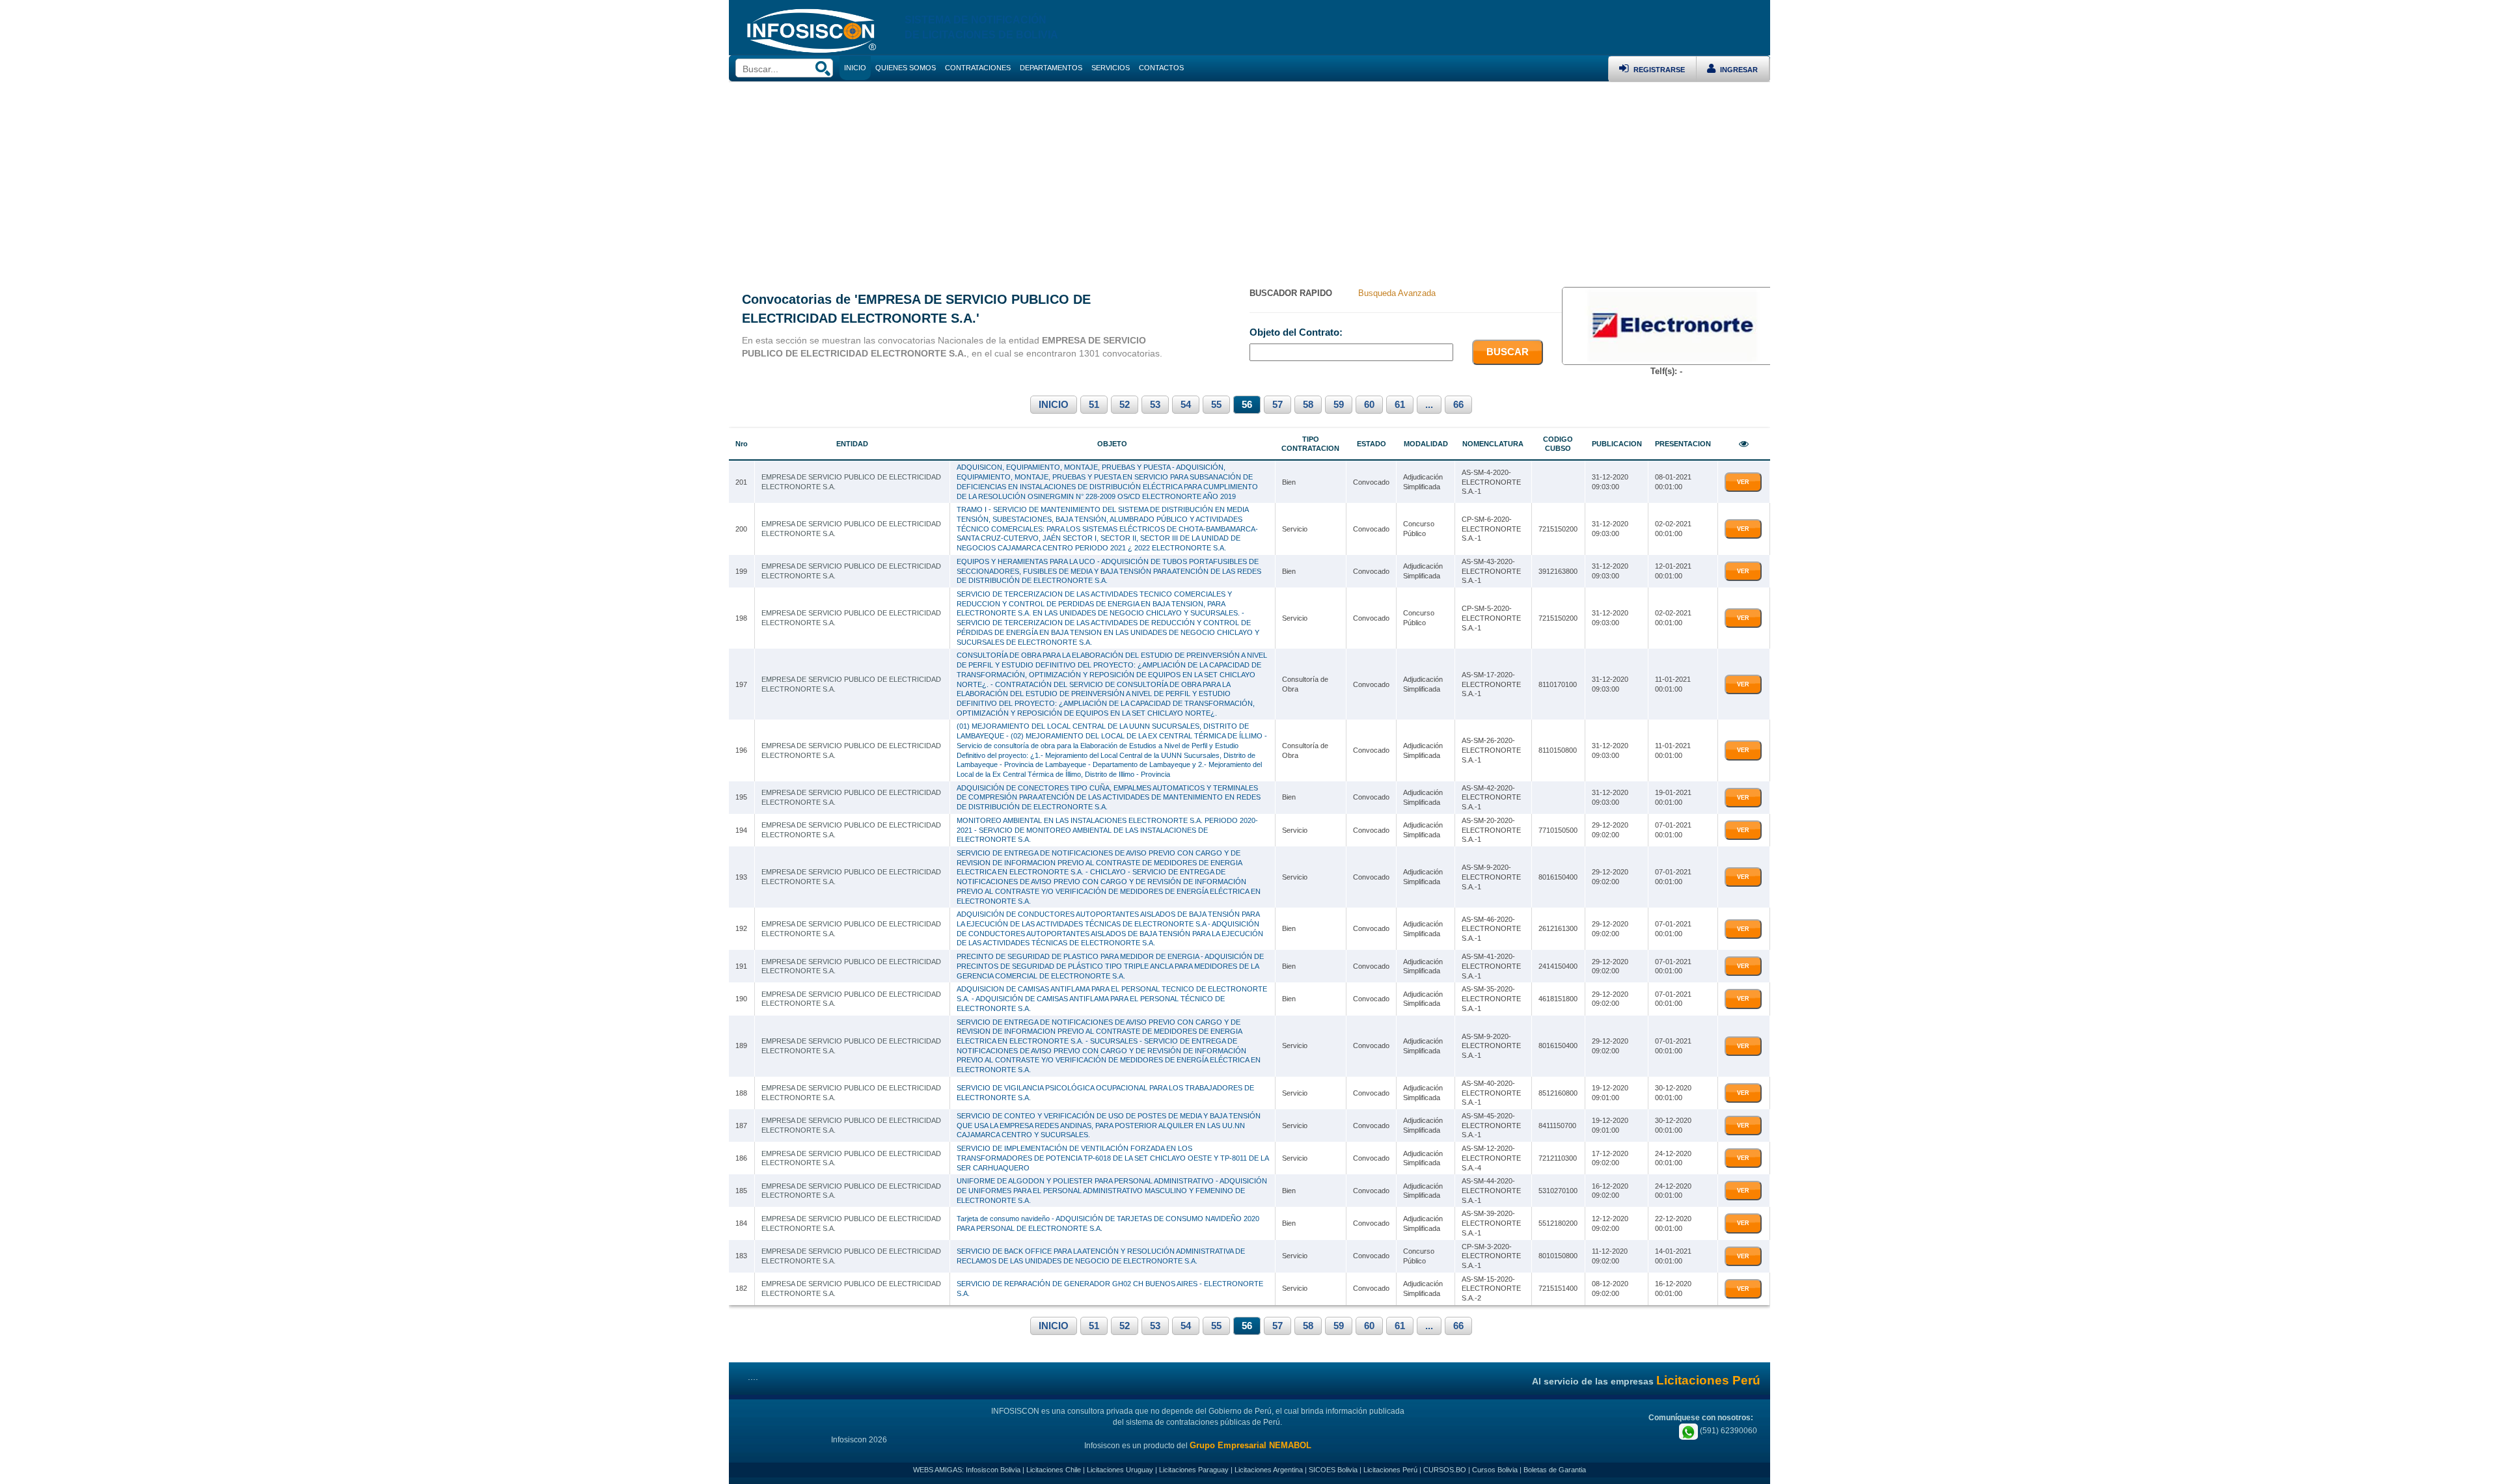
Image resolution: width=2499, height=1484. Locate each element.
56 (1247, 405)
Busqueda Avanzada (1397, 293)
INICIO (1054, 405)
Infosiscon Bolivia (993, 1470)
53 (1155, 405)
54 (1186, 405)
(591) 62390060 (1727, 1431)
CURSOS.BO (1445, 1470)
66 (1458, 405)
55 (1216, 405)
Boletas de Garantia (1555, 1470)
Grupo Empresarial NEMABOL (1250, 1445)
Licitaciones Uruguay (1120, 1470)
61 (1400, 405)
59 (1339, 405)
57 (1277, 405)
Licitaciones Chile (1054, 1470)
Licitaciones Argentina (1269, 1470)
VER (1743, 482)
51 (1094, 405)
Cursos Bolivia (1495, 1470)
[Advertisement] (1249, 180)
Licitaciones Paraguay (1194, 1470)
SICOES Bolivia (1333, 1470)
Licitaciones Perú (1390, 1470)
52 (1125, 405)
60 (1369, 405)
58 (1308, 405)
